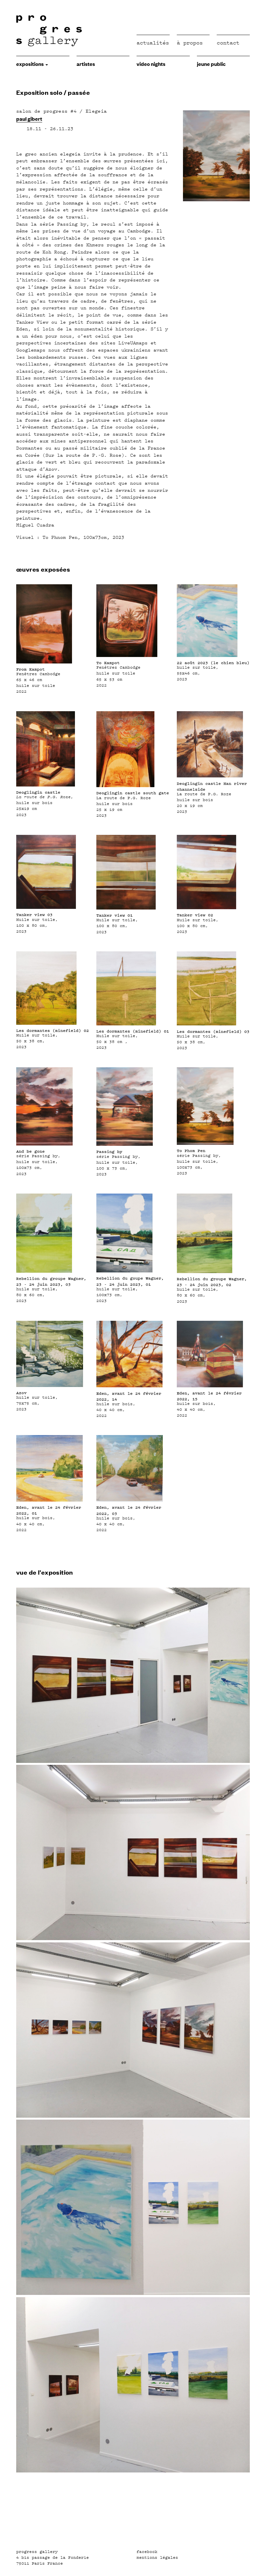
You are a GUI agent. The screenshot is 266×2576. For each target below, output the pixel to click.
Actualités (153, 43)
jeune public (211, 64)
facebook (147, 2552)
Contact (228, 43)
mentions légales (157, 2557)
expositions (30, 64)
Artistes (86, 64)
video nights (151, 64)
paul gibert (29, 118)
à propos (190, 43)
